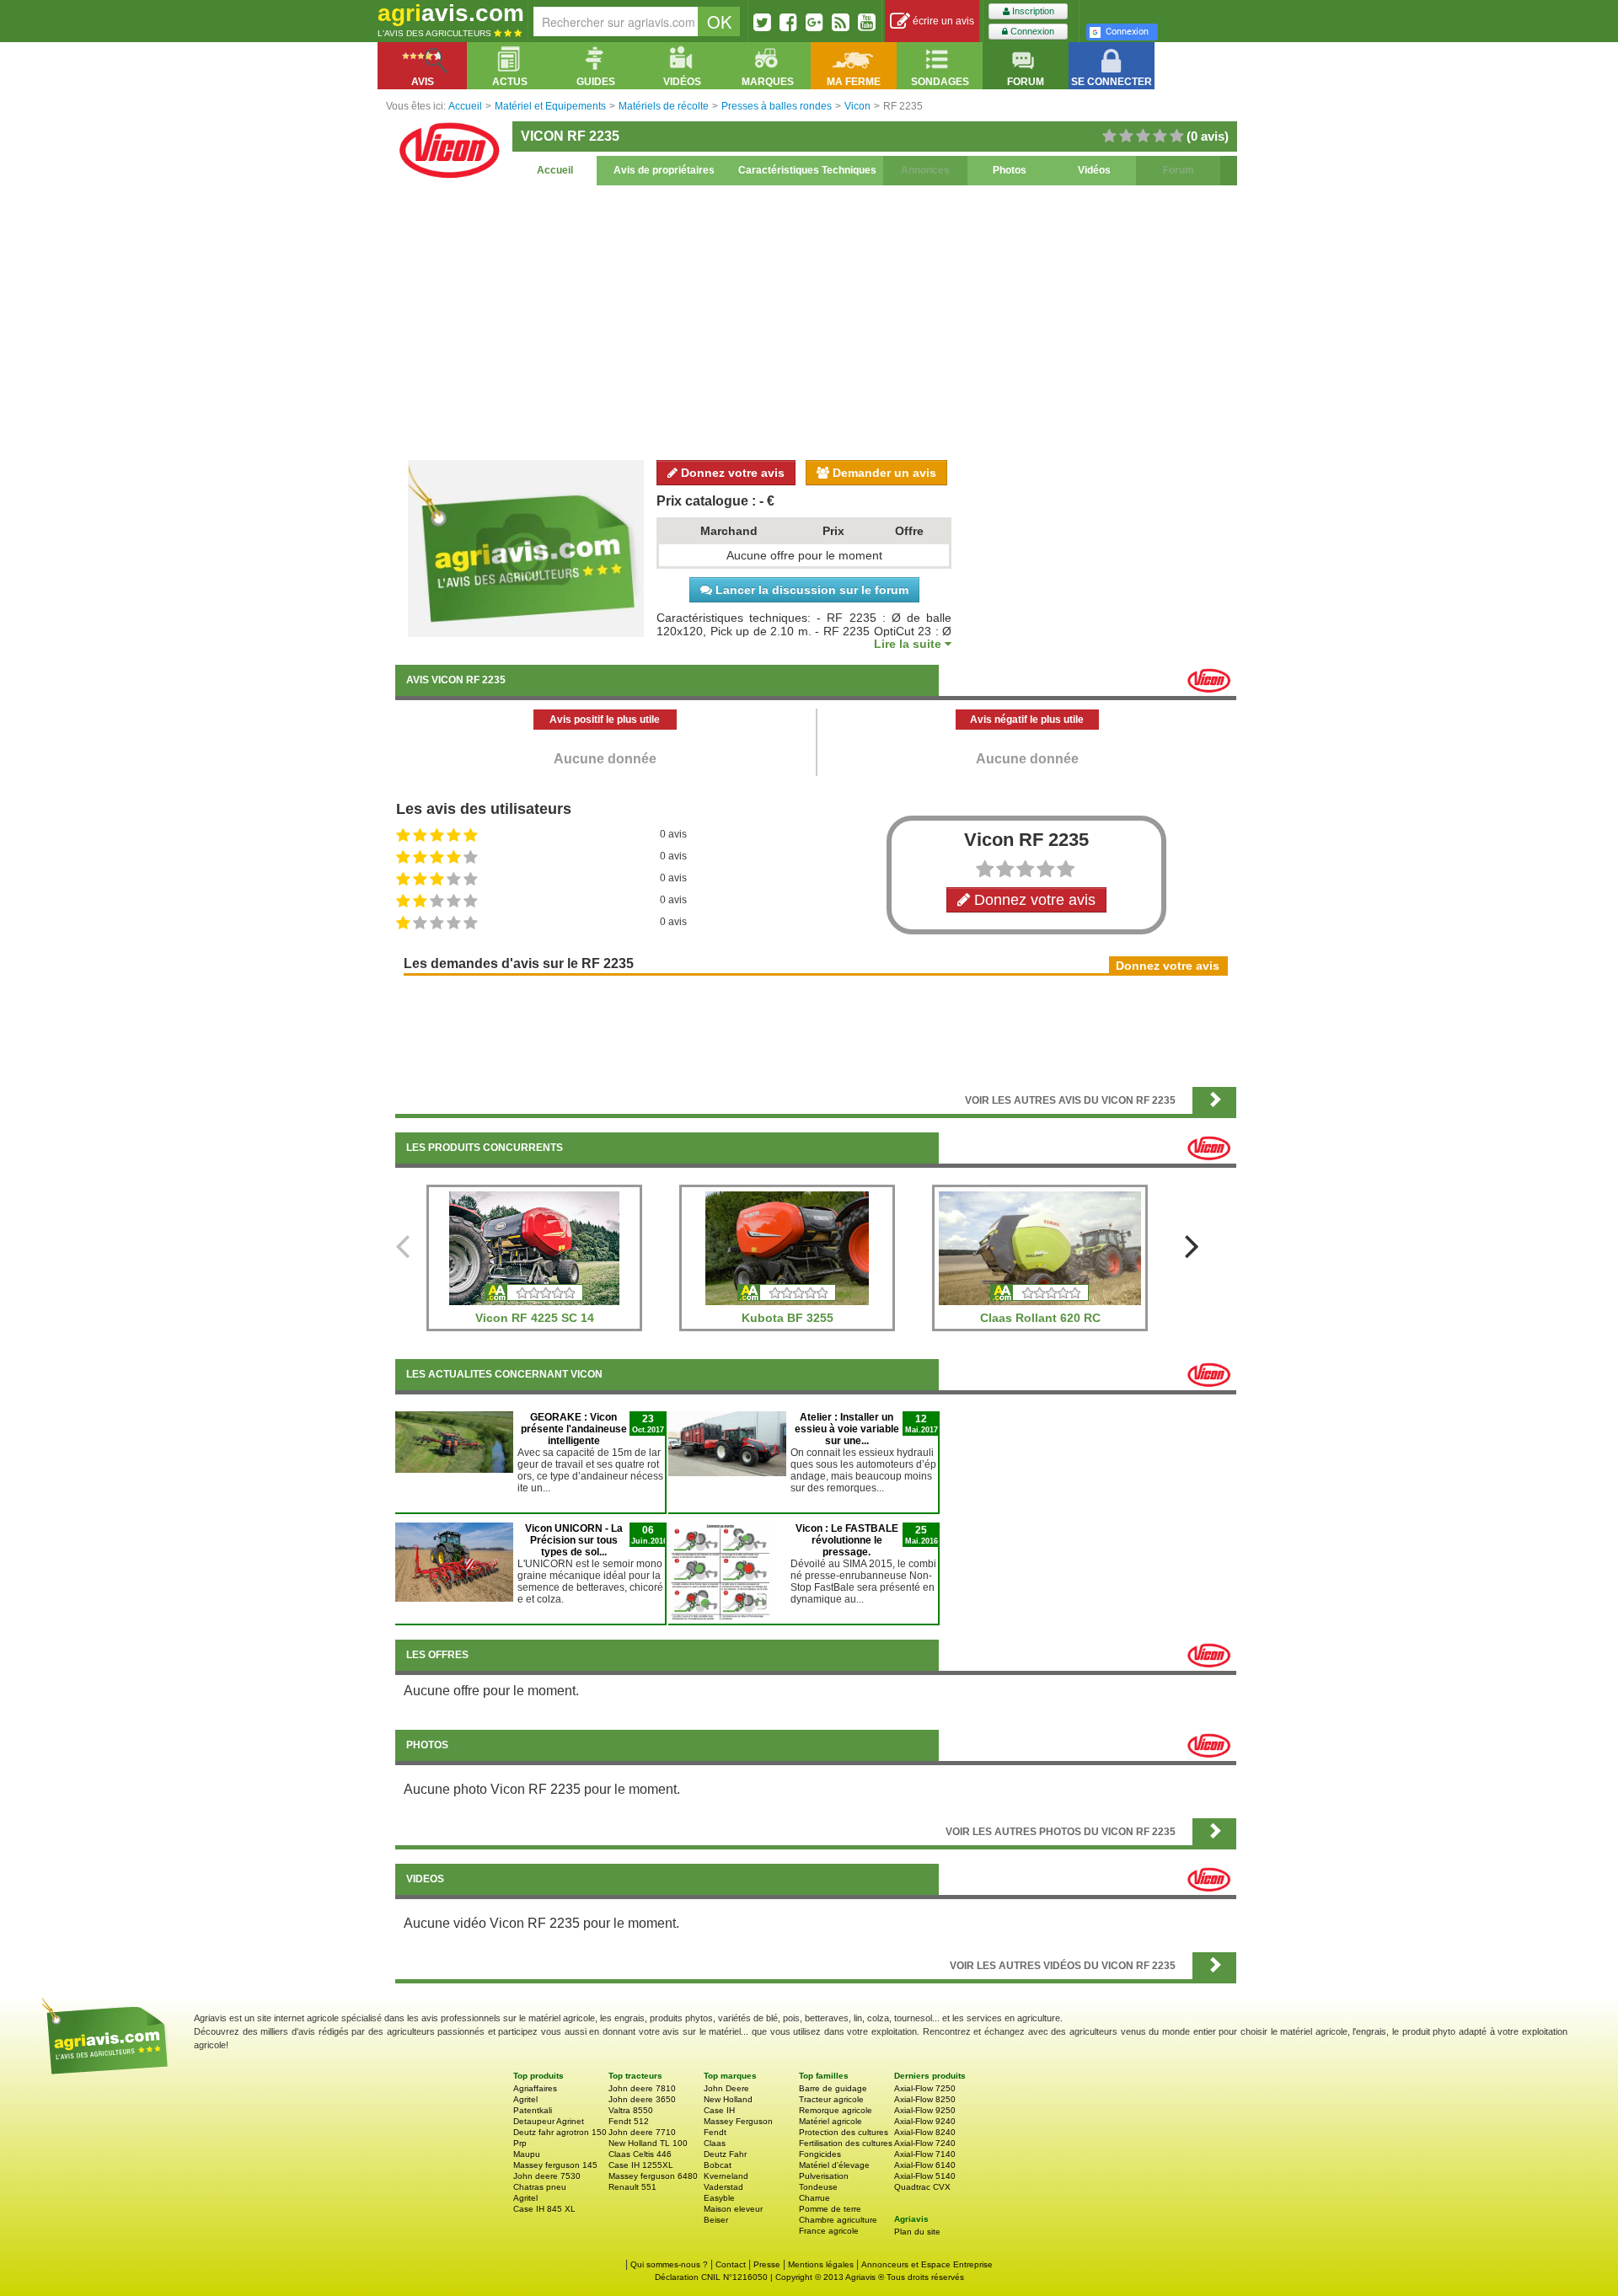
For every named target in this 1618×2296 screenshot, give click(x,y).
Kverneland (726, 2176)
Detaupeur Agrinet (549, 2121)
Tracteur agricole (831, 2099)
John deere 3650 (642, 2099)
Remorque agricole (836, 2110)
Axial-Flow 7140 (925, 2154)
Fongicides (820, 2154)
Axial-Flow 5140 (925, 2176)
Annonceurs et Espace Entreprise (927, 2264)
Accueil (555, 170)
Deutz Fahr (725, 2154)
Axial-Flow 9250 (925, 2110)
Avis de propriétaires (664, 170)
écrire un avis (942, 21)
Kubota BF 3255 (788, 1318)
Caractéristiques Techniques (807, 170)
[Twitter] (762, 22)
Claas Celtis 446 (640, 2154)
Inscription (1032, 11)
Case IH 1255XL (641, 2165)
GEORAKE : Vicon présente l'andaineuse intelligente (574, 1429)
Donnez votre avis (731, 473)
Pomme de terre (830, 2209)
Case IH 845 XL (544, 2209)
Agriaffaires (535, 2088)
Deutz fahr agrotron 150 (560, 2132)
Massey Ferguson (738, 2121)
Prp (520, 2143)
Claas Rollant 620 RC (1040, 1318)
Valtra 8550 (631, 2110)
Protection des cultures (844, 2132)
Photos (1010, 170)
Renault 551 (632, 2187)
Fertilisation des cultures (846, 2143)
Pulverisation (824, 2176)
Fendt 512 (629, 2121)
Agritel (525, 2099)
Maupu (527, 2154)
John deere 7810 (642, 2088)
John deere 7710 (642, 2132)
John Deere (726, 2088)
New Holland (728, 2099)
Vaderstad (723, 2187)
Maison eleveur (733, 2209)
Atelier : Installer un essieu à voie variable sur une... (847, 1429)
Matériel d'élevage (834, 2165)
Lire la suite (909, 644)
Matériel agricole (830, 2121)
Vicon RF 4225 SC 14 (535, 1318)
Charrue (814, 2198)
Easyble (719, 2198)
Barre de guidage (833, 2088)
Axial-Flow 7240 (925, 2143)
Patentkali (533, 2110)
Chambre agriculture (838, 2220)
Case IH (719, 2110)
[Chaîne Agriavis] (867, 22)
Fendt (715, 2132)
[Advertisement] (816, 320)
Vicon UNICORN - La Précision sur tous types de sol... (574, 1540)
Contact (731, 2264)
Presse (767, 2264)
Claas (715, 2143)
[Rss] (841, 22)
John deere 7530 (547, 2176)
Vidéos (1094, 170)
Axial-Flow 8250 (925, 2099)
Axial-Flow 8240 (925, 2132)
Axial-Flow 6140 (925, 2165)
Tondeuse (818, 2187)
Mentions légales (821, 2264)
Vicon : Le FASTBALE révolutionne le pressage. (847, 1540)
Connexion (1031, 31)
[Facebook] (788, 22)
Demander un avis (883, 473)
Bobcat (718, 2165)
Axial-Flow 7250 (925, 2088)
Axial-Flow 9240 (925, 2121)
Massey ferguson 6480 (653, 2176)
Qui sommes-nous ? (669, 2264)
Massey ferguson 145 (555, 2165)
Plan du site (917, 2232)
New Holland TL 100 (648, 2143)
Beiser (716, 2220)
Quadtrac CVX (922, 2187)
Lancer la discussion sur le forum (810, 590)
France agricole (829, 2231)
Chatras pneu (540, 2187)
